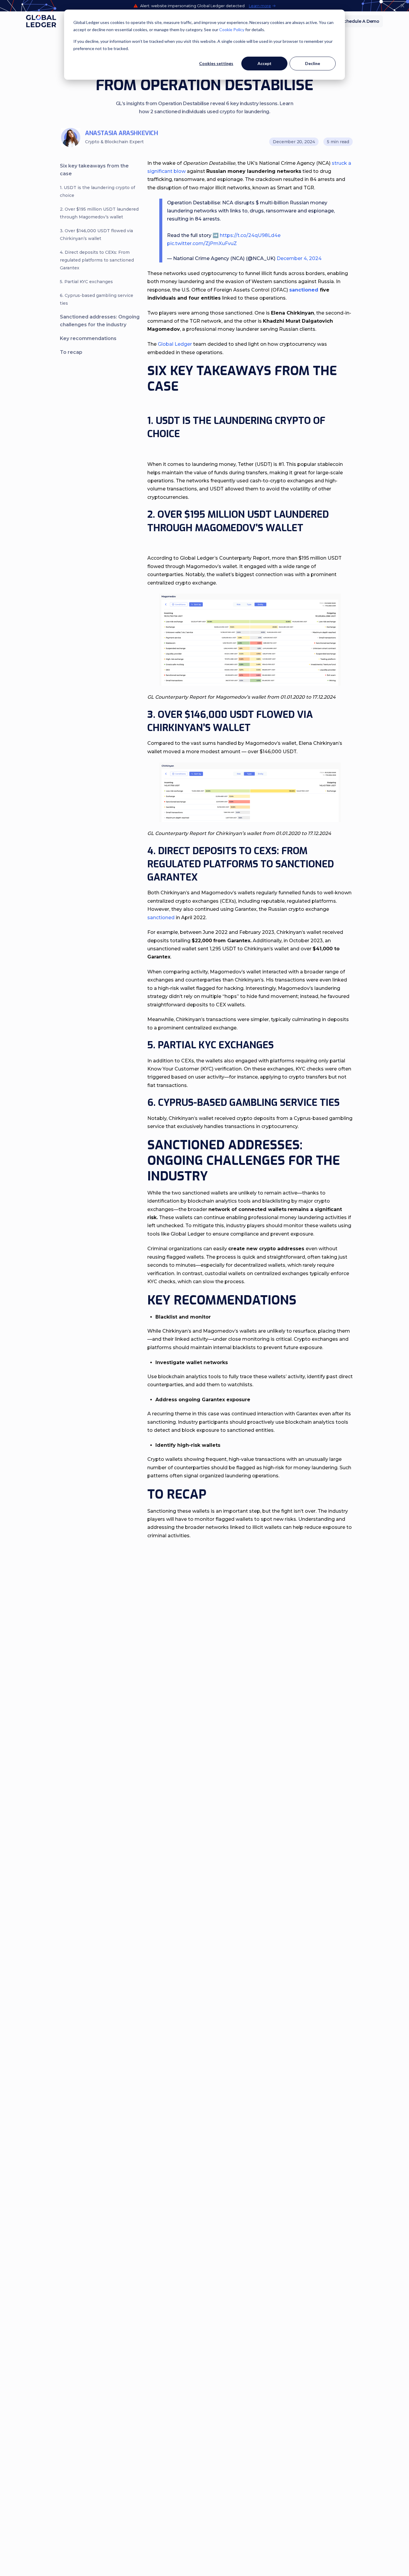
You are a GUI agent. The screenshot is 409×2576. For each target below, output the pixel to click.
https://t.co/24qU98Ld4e (250, 235)
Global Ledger (175, 344)
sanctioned (161, 918)
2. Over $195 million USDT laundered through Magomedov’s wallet (99, 213)
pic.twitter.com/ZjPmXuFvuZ (202, 243)
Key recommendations (89, 338)
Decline (313, 63)
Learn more (260, 6)
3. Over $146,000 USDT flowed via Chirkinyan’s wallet (96, 235)
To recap (71, 352)
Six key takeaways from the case (94, 170)
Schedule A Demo (360, 21)
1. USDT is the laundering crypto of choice (97, 191)
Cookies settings (216, 63)
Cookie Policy (232, 30)
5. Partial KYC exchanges (87, 282)
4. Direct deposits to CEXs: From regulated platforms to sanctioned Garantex (97, 260)
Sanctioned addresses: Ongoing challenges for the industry (100, 321)
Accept (265, 63)
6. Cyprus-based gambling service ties (97, 299)
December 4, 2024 (299, 258)
